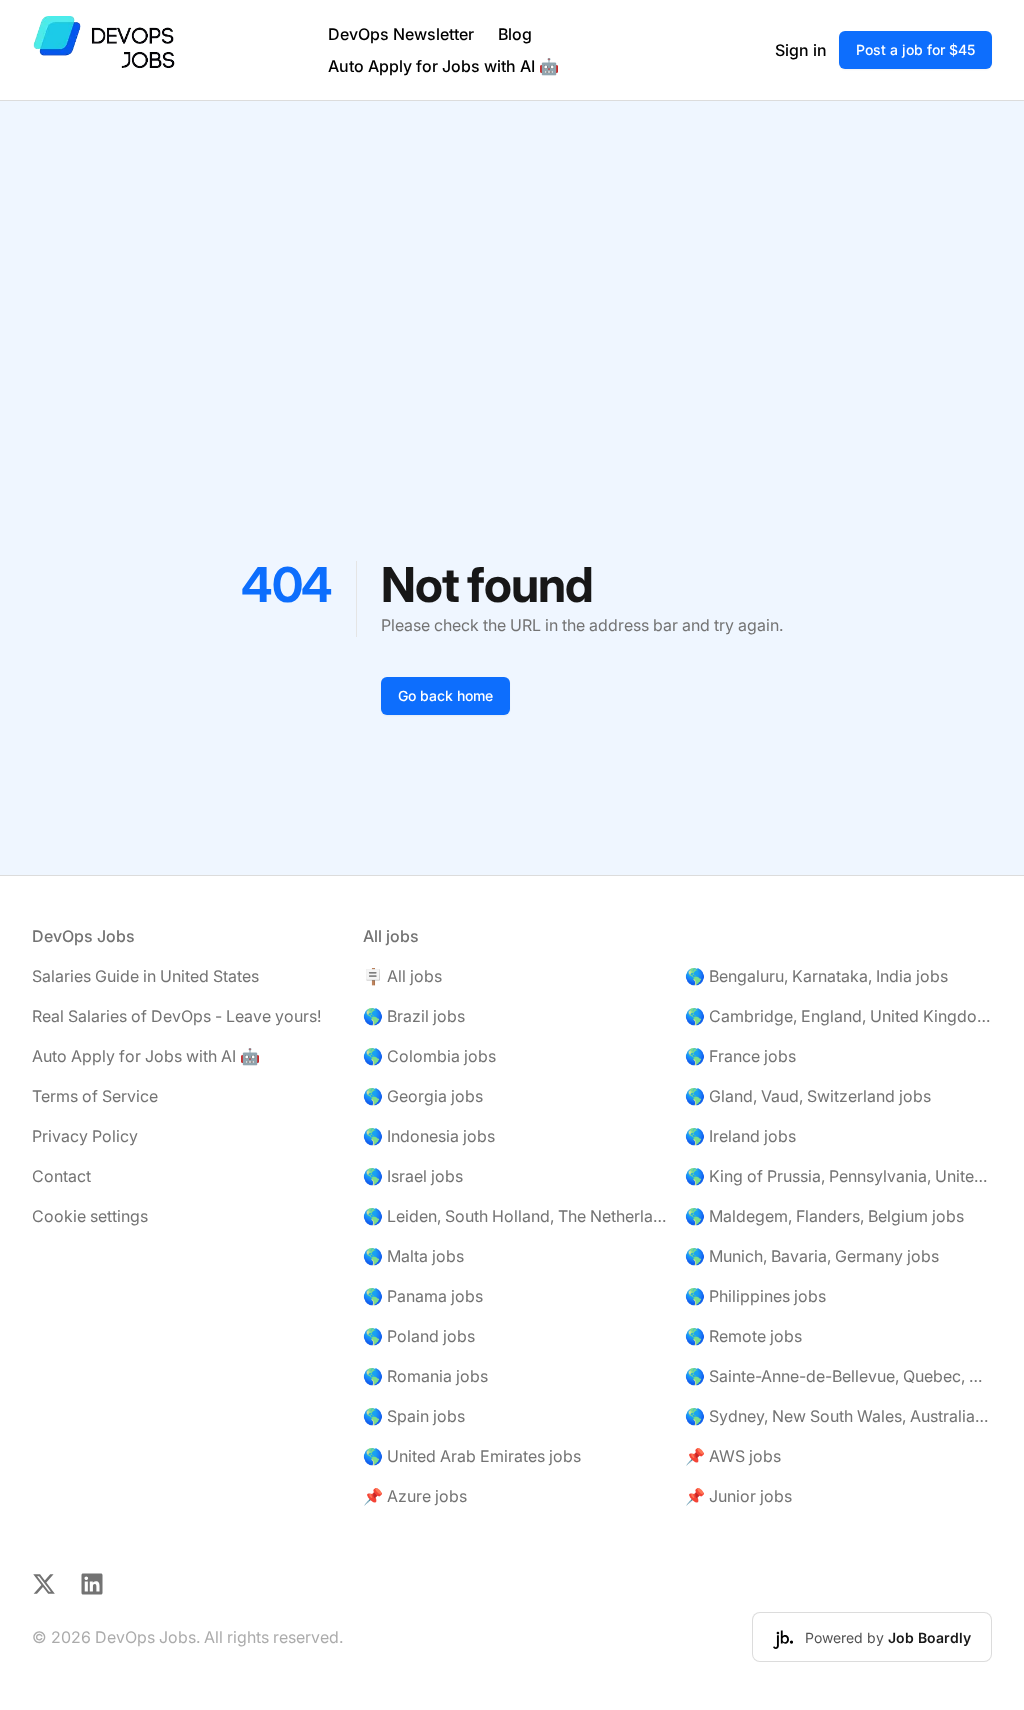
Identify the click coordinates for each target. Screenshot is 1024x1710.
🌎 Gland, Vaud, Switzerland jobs (808, 1096)
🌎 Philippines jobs (755, 1296)
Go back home (445, 695)
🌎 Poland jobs (419, 1336)
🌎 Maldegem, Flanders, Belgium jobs (824, 1216)
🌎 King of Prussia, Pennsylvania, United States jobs (838, 1176)
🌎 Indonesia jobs (429, 1136)
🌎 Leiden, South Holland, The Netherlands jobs (516, 1216)
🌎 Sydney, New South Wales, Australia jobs (838, 1416)
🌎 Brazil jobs (414, 1016)
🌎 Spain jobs (414, 1416)
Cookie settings (90, 1216)
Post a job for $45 (915, 49)
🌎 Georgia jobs (423, 1096)
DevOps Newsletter (401, 34)
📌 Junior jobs (738, 1496)
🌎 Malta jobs (413, 1256)
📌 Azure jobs (415, 1496)
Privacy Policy (85, 1136)
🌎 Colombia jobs (429, 1056)
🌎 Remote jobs (743, 1336)
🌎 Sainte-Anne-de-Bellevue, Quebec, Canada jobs (838, 1376)
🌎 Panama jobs (423, 1296)
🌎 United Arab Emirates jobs (472, 1456)
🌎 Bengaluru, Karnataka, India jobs (816, 976)
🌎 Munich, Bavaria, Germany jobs (812, 1256)
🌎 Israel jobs (413, 1176)
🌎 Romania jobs (425, 1376)
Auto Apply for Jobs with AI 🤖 (443, 66)
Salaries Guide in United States (145, 976)
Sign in (801, 50)
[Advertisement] (512, 251)
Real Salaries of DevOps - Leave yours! (176, 1016)
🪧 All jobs (402, 976)
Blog (515, 34)
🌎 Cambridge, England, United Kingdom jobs (838, 1016)
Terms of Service (95, 1096)
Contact (61, 1176)
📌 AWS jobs (733, 1456)
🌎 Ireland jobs (740, 1136)
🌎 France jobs (740, 1056)
